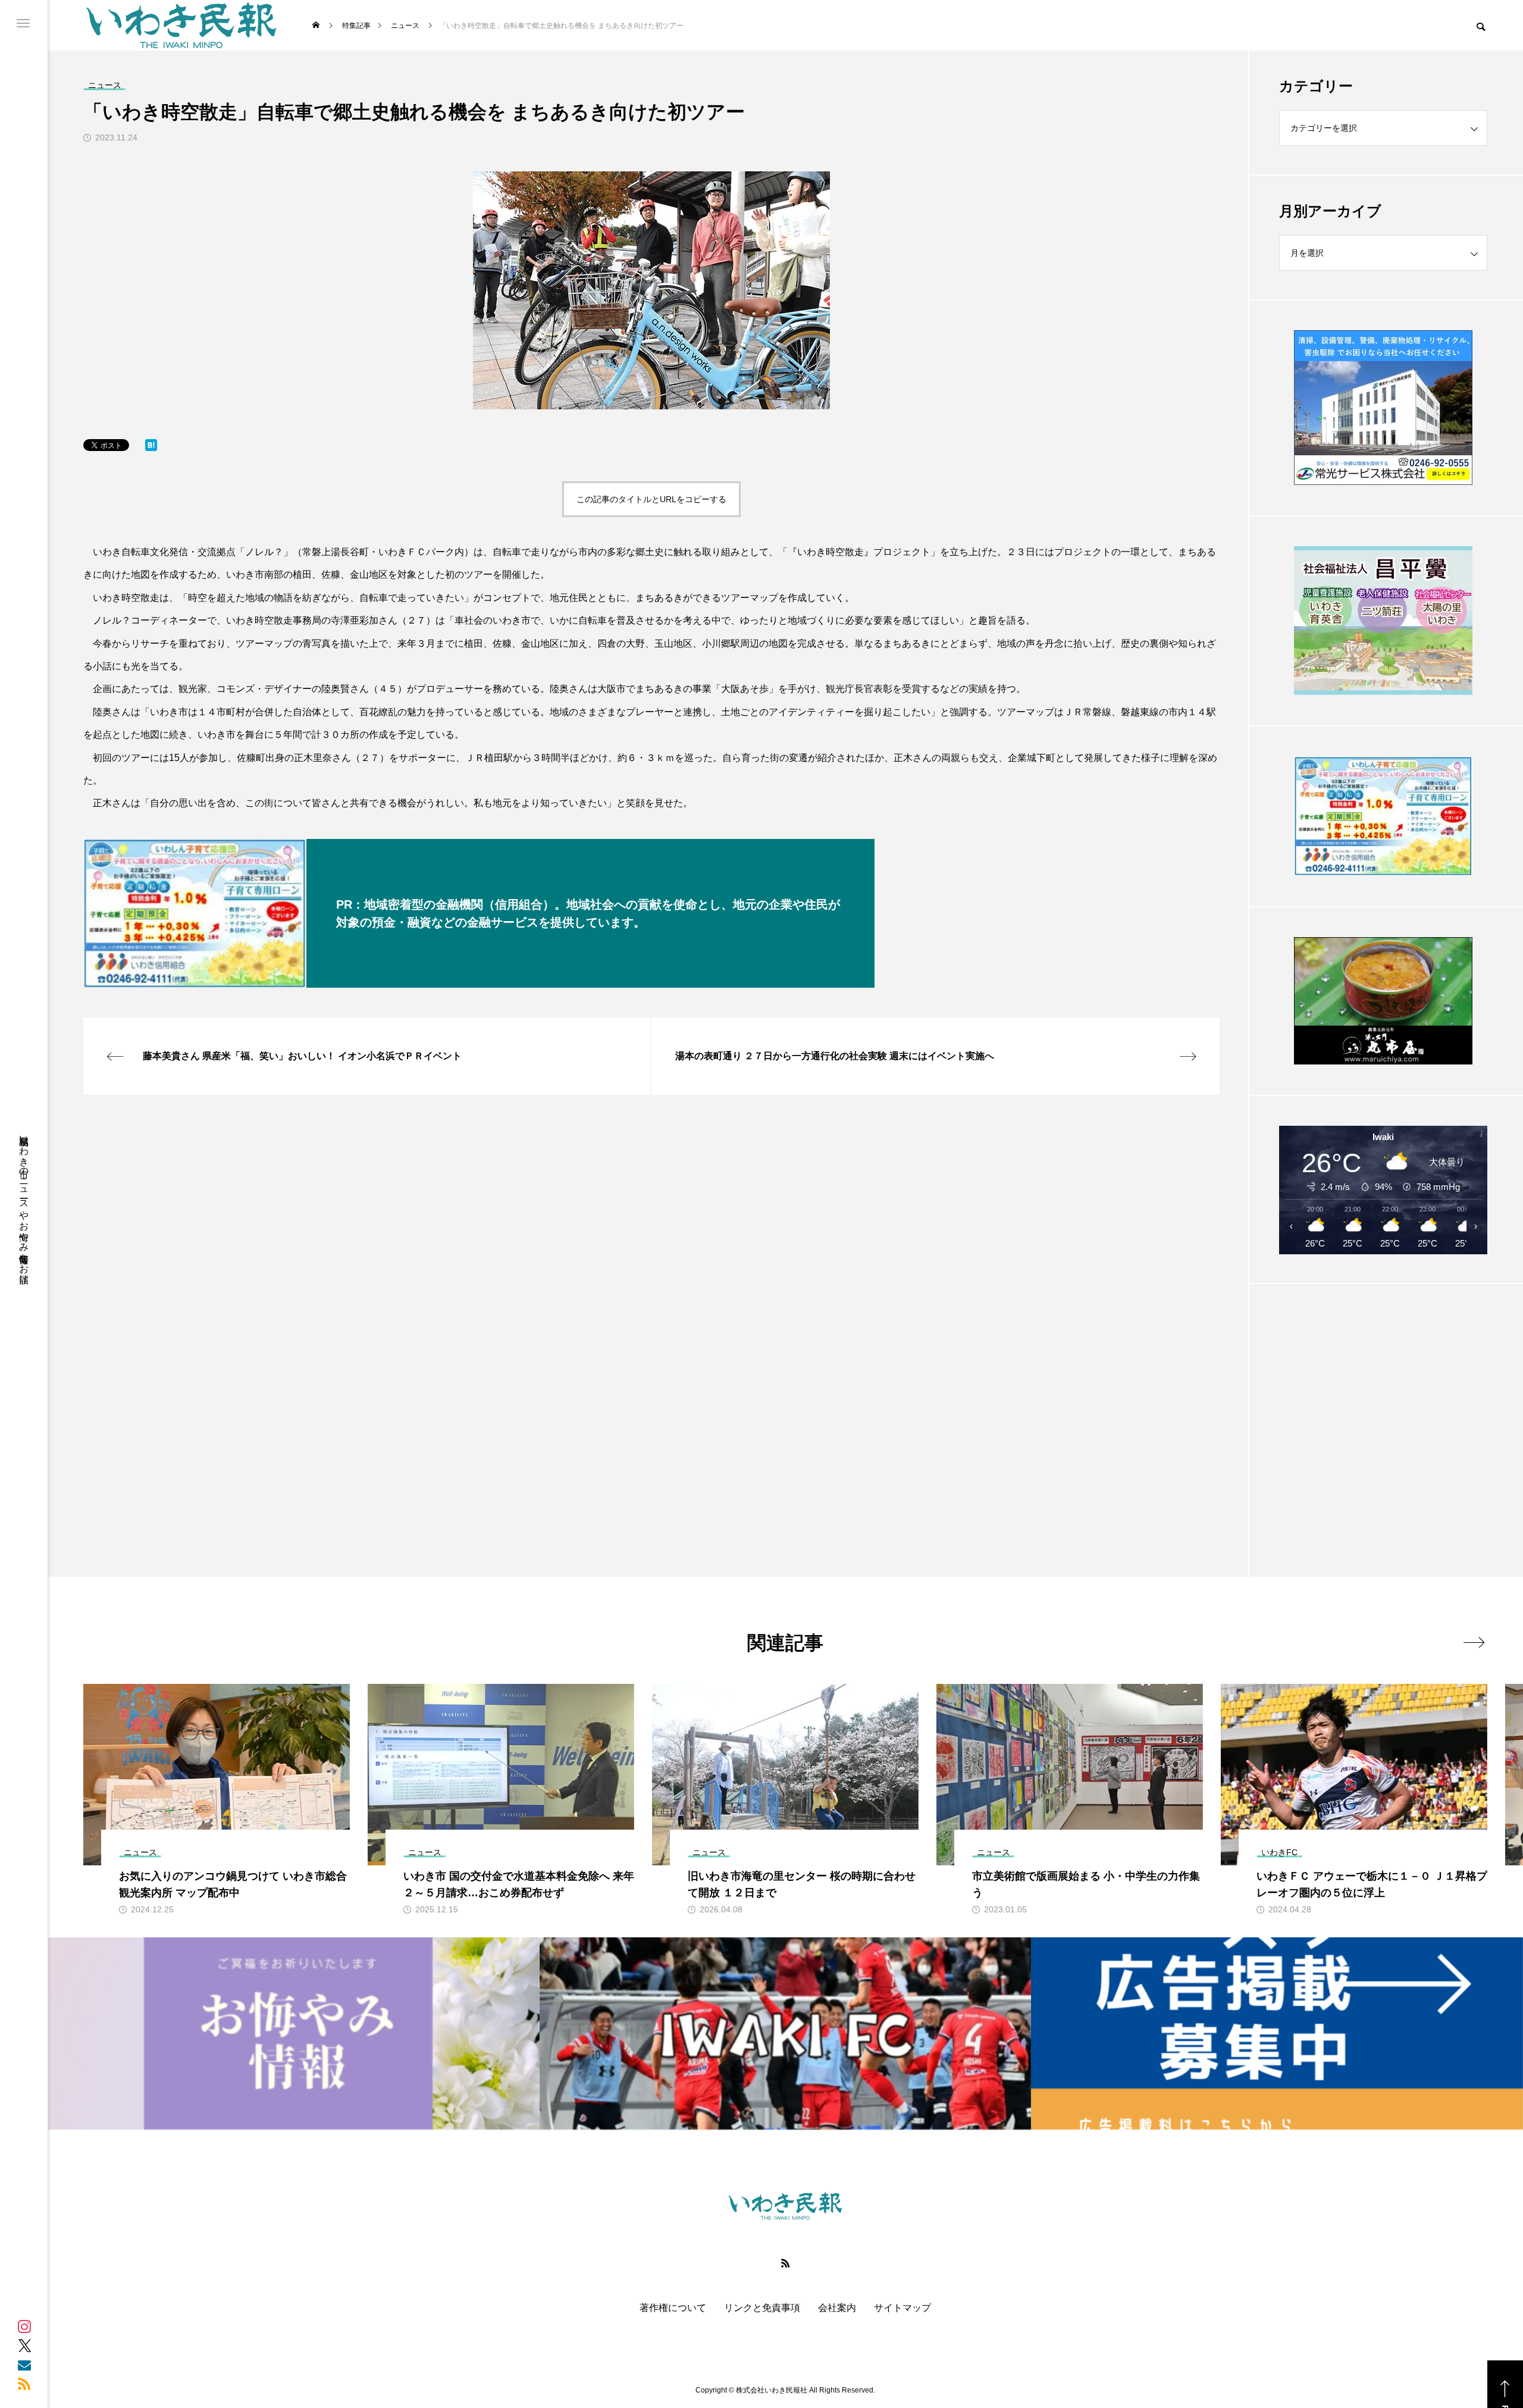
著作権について (673, 2308)
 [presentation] (1474, 1642)
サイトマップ (902, 2308)
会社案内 (837, 2308)
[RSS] (24, 2384)
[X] (24, 2346)
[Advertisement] (1383, 1401)
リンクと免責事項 (762, 2308)
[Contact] (24, 2365)
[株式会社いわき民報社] (181, 25)
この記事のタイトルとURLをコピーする (651, 499)
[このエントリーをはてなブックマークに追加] (151, 448)
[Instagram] (24, 2326)
